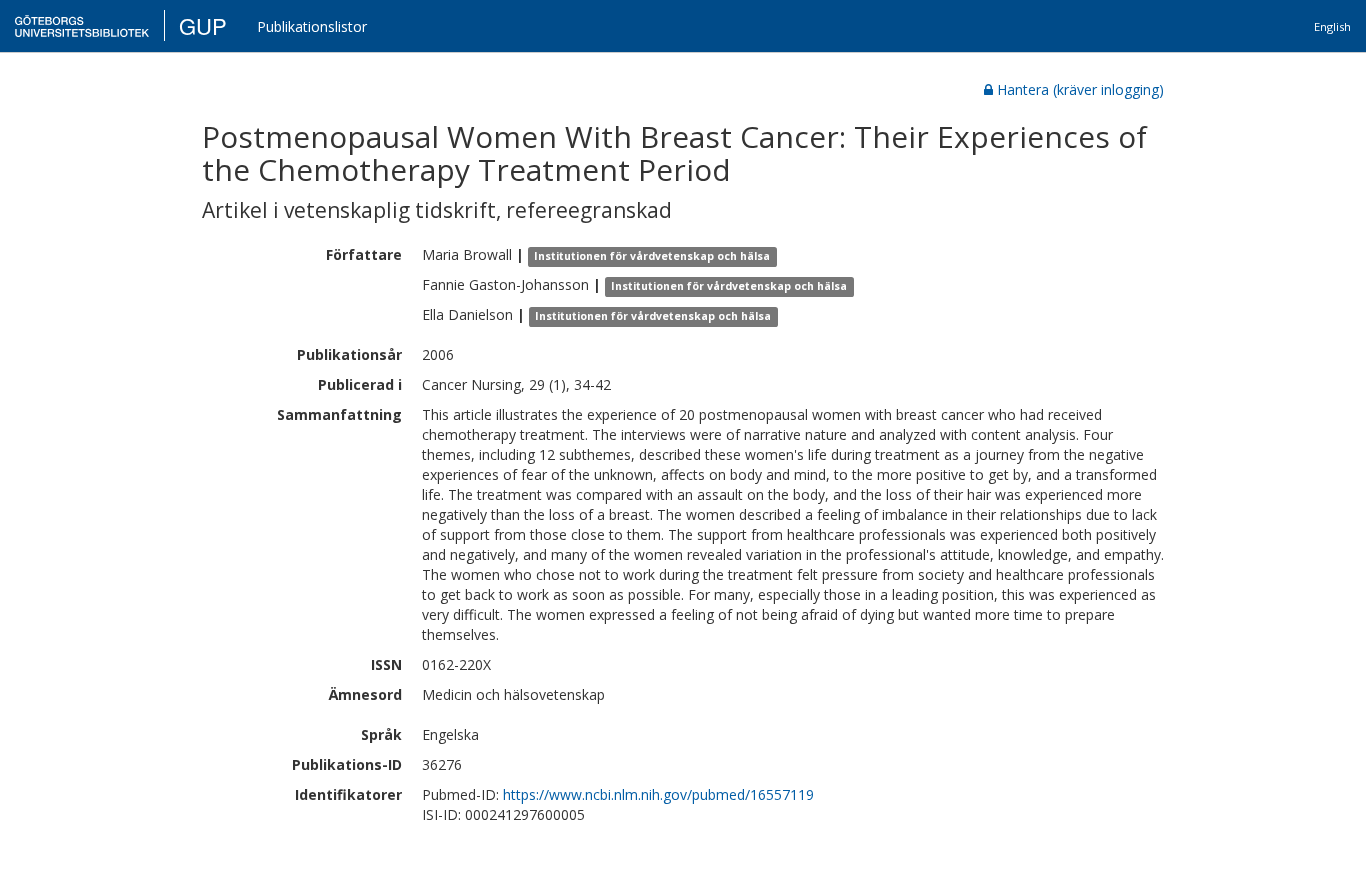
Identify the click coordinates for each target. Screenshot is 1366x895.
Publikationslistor (312, 26)
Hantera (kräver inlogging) (1080, 89)
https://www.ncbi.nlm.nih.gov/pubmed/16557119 (658, 794)
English (1332, 26)
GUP (203, 25)
